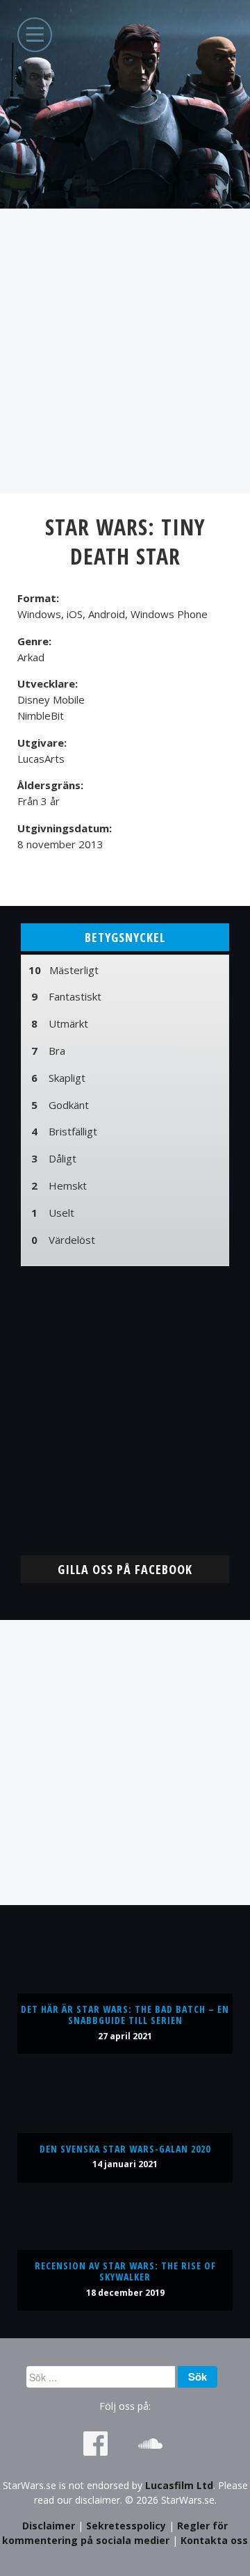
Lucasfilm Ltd (179, 2485)
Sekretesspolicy (126, 2526)
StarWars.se (125, 104)
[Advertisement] (125, 351)
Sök (198, 2376)
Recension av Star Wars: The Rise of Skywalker (125, 2271)
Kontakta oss (214, 2540)
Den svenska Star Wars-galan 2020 (125, 2149)
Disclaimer (49, 2526)
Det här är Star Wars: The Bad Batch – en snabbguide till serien (125, 2015)
